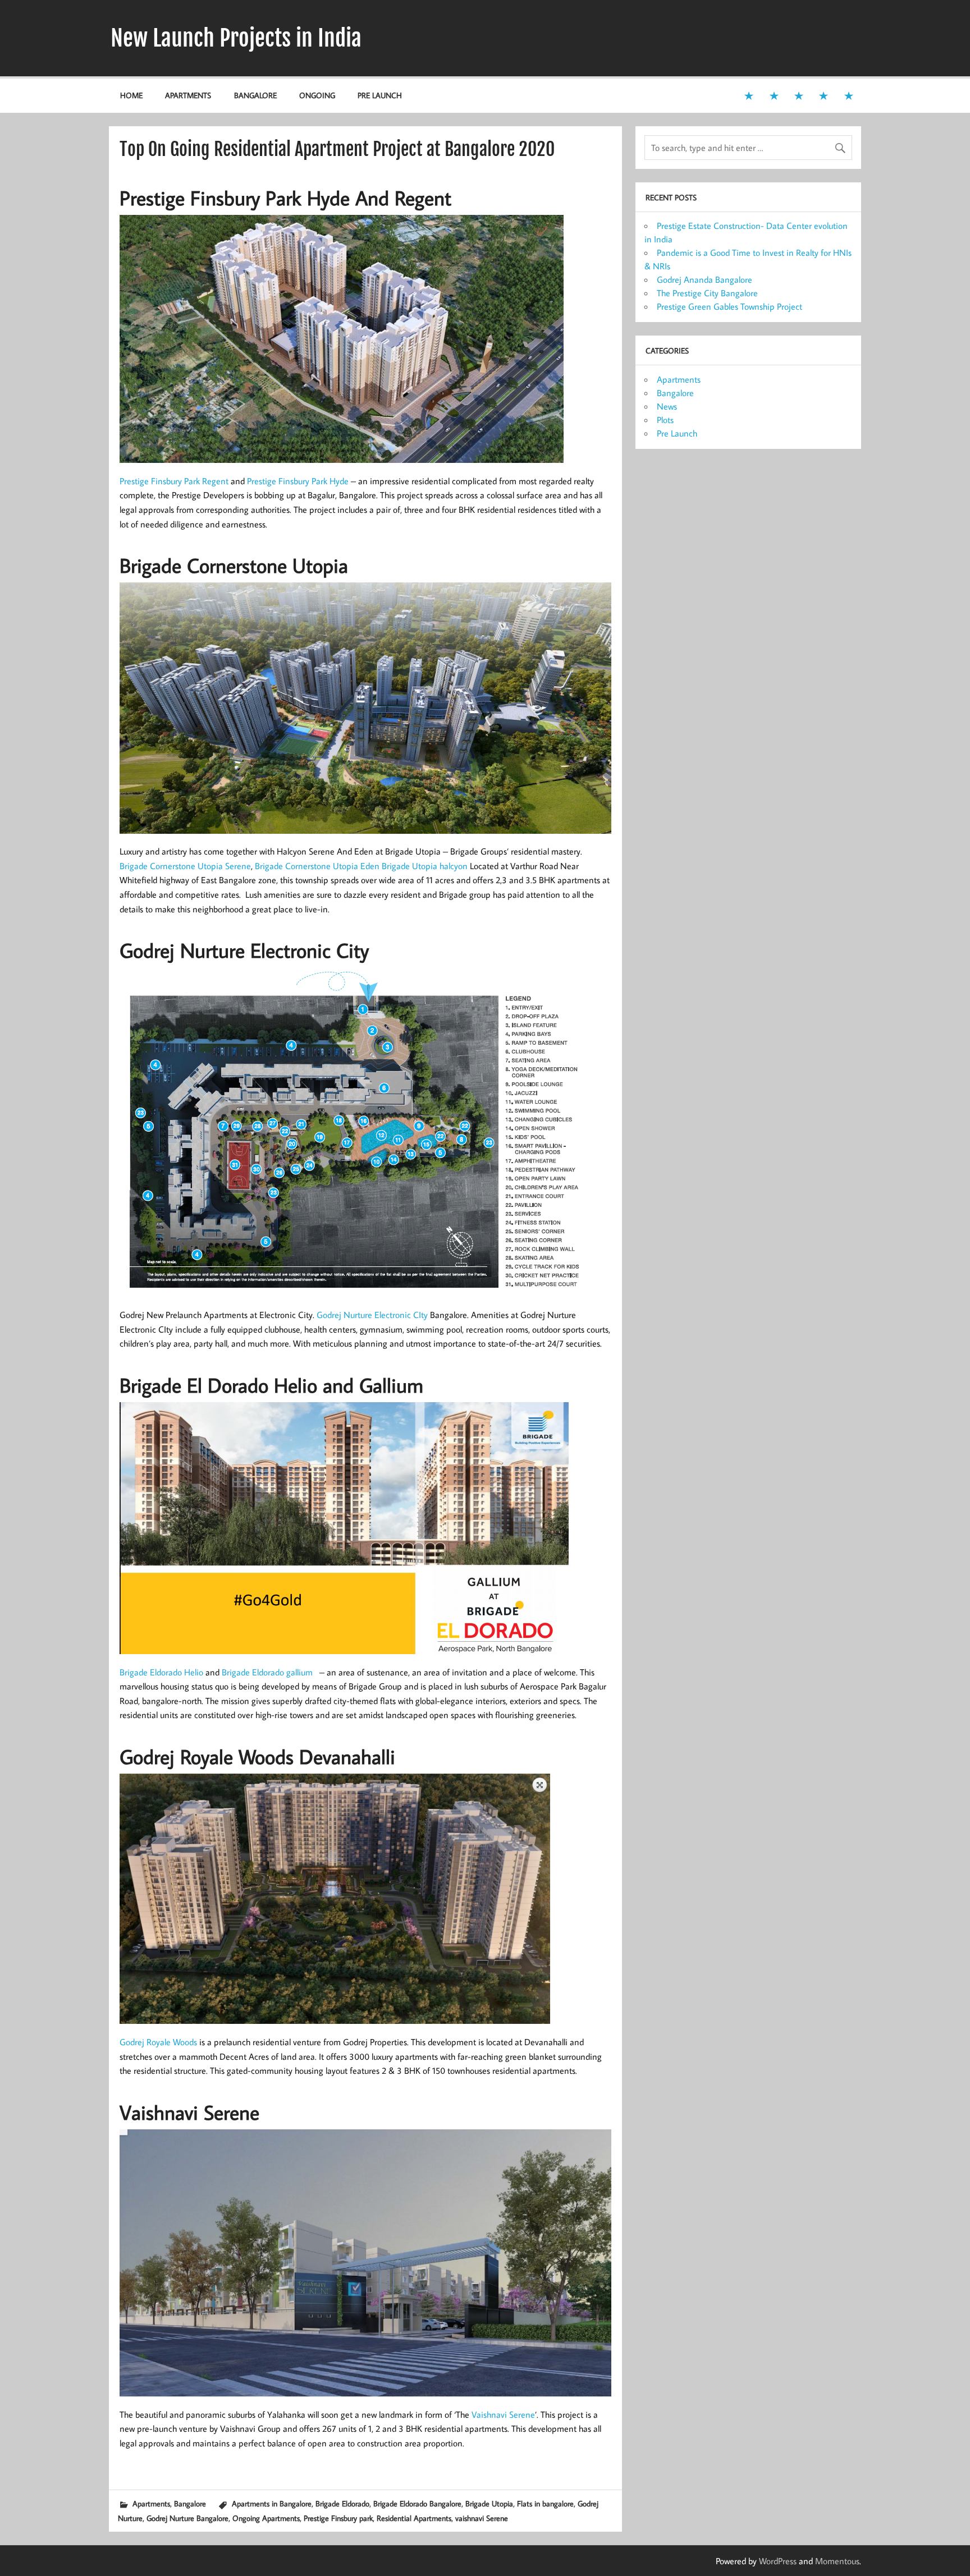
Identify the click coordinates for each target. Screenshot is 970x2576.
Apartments (188, 95)
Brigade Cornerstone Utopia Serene (185, 866)
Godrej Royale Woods (158, 2042)
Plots (665, 420)
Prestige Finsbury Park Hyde (298, 481)
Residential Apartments (414, 2518)
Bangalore (255, 95)
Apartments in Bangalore (272, 2503)
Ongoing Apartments (266, 2518)
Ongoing (317, 95)
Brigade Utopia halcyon (425, 866)
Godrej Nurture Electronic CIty (372, 1315)
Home (131, 95)
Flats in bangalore (545, 2503)
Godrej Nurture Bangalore (187, 2518)
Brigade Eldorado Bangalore (417, 2503)
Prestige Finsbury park (338, 2518)
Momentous (837, 2561)
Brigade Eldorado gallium (267, 1672)
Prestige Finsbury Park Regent (174, 481)
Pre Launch (380, 95)
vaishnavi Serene (482, 2518)
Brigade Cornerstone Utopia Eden (317, 866)
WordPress (778, 2561)
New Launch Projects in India (236, 38)
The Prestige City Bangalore (707, 293)
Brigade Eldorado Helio (161, 1672)
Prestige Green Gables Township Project (729, 306)
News (667, 406)
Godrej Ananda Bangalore (704, 279)
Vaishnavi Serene (503, 2414)
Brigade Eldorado (342, 2503)
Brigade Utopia (489, 2503)
